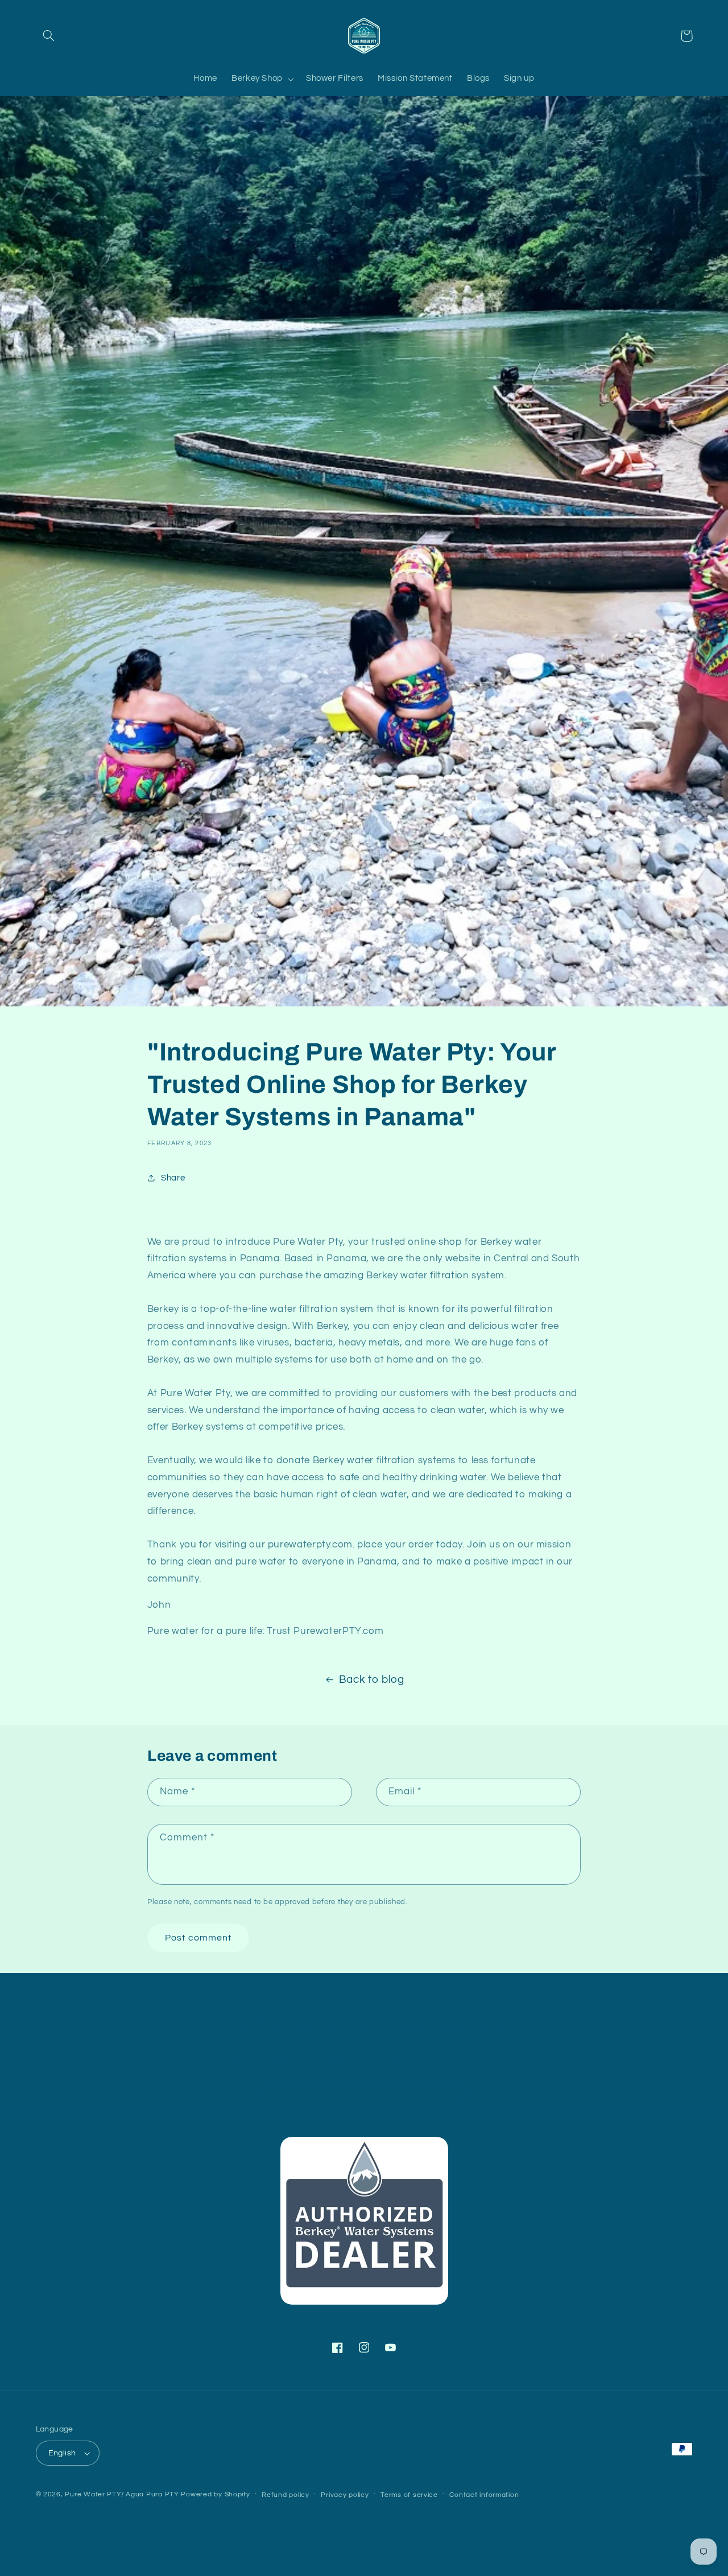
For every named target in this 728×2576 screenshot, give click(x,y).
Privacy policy (345, 2495)
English (62, 2453)
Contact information (484, 2495)
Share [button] (173, 1178)
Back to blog (372, 1680)
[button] (49, 36)
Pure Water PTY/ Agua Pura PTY (122, 2494)
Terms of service (409, 2495)
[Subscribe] (458, 2097)
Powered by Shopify (215, 2494)
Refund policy (286, 2495)
